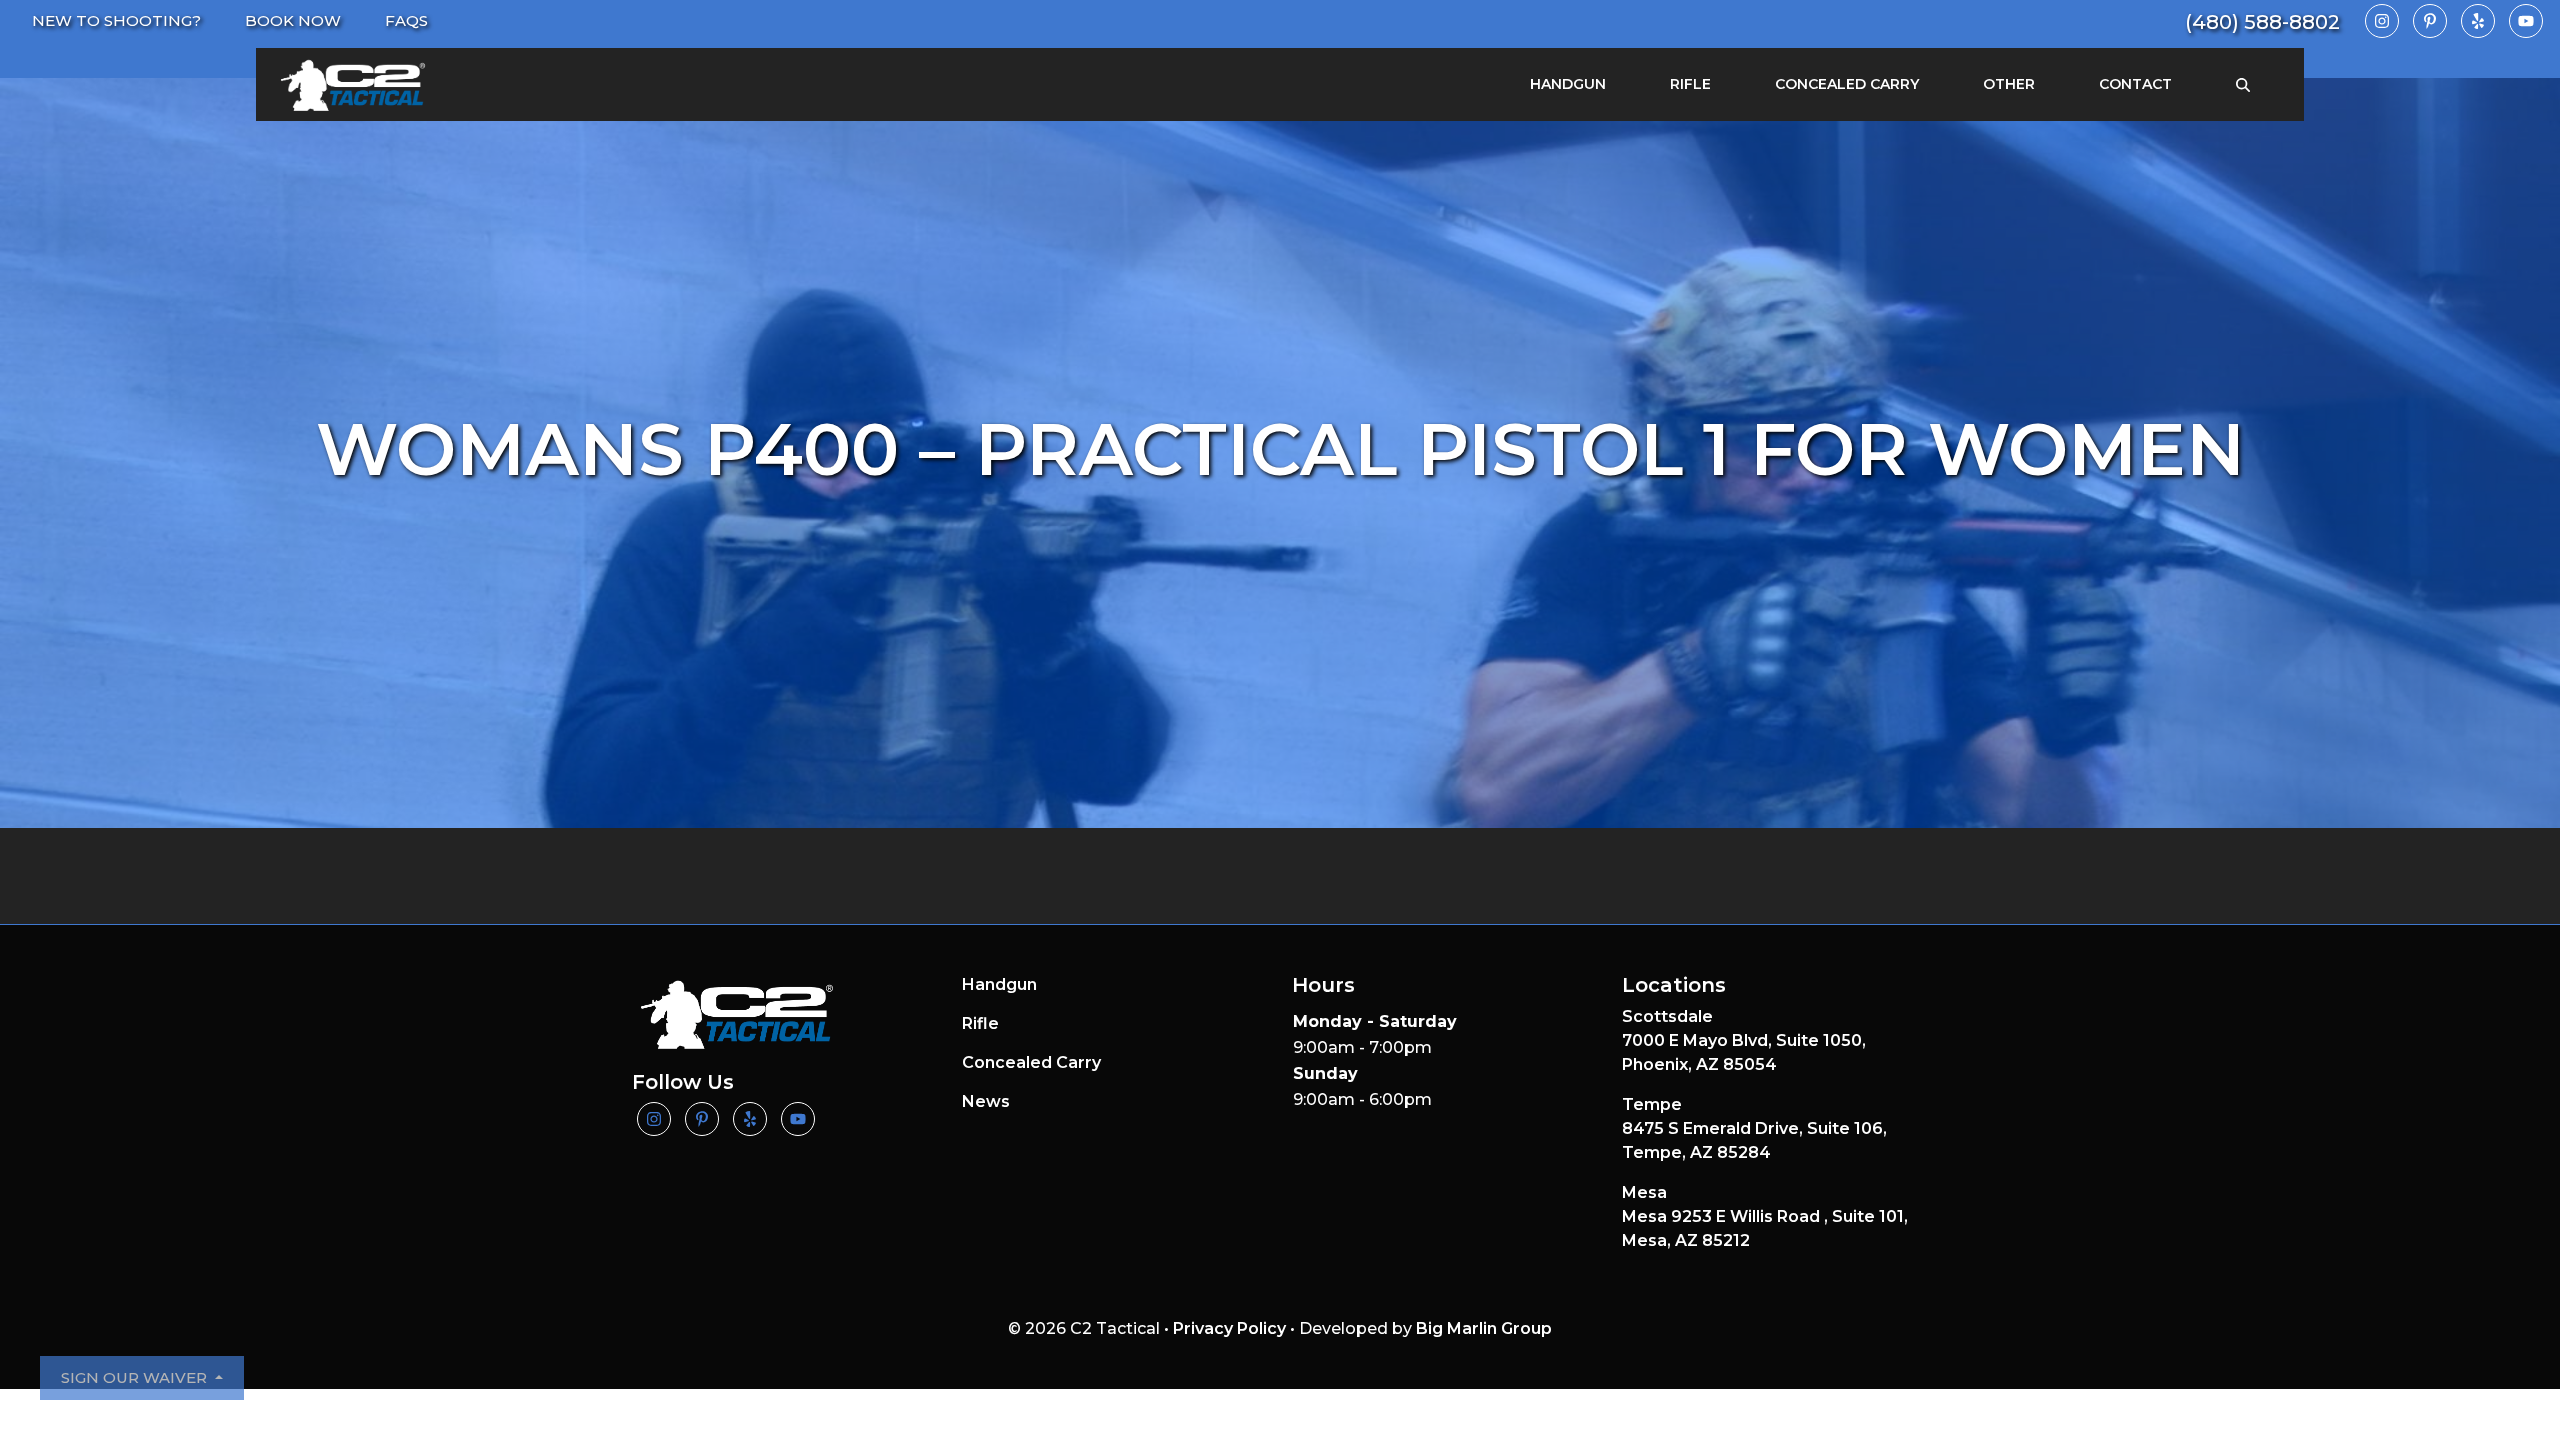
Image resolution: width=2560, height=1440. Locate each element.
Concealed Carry (1847, 84)
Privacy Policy (1229, 1328)
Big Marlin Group (1484, 1328)
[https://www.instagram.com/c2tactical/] (2382, 21)
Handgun (1568, 84)
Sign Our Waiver (136, 1377)
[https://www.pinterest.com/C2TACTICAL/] (2430, 21)
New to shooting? (116, 20)
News (986, 1101)
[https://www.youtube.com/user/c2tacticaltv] (2526, 21)
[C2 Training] (353, 84)
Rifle (1690, 84)
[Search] (2243, 84)
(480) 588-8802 (2262, 22)
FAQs (406, 20)
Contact (2135, 84)
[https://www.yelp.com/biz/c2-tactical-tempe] (2478, 21)
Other (2009, 84)
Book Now (293, 20)
